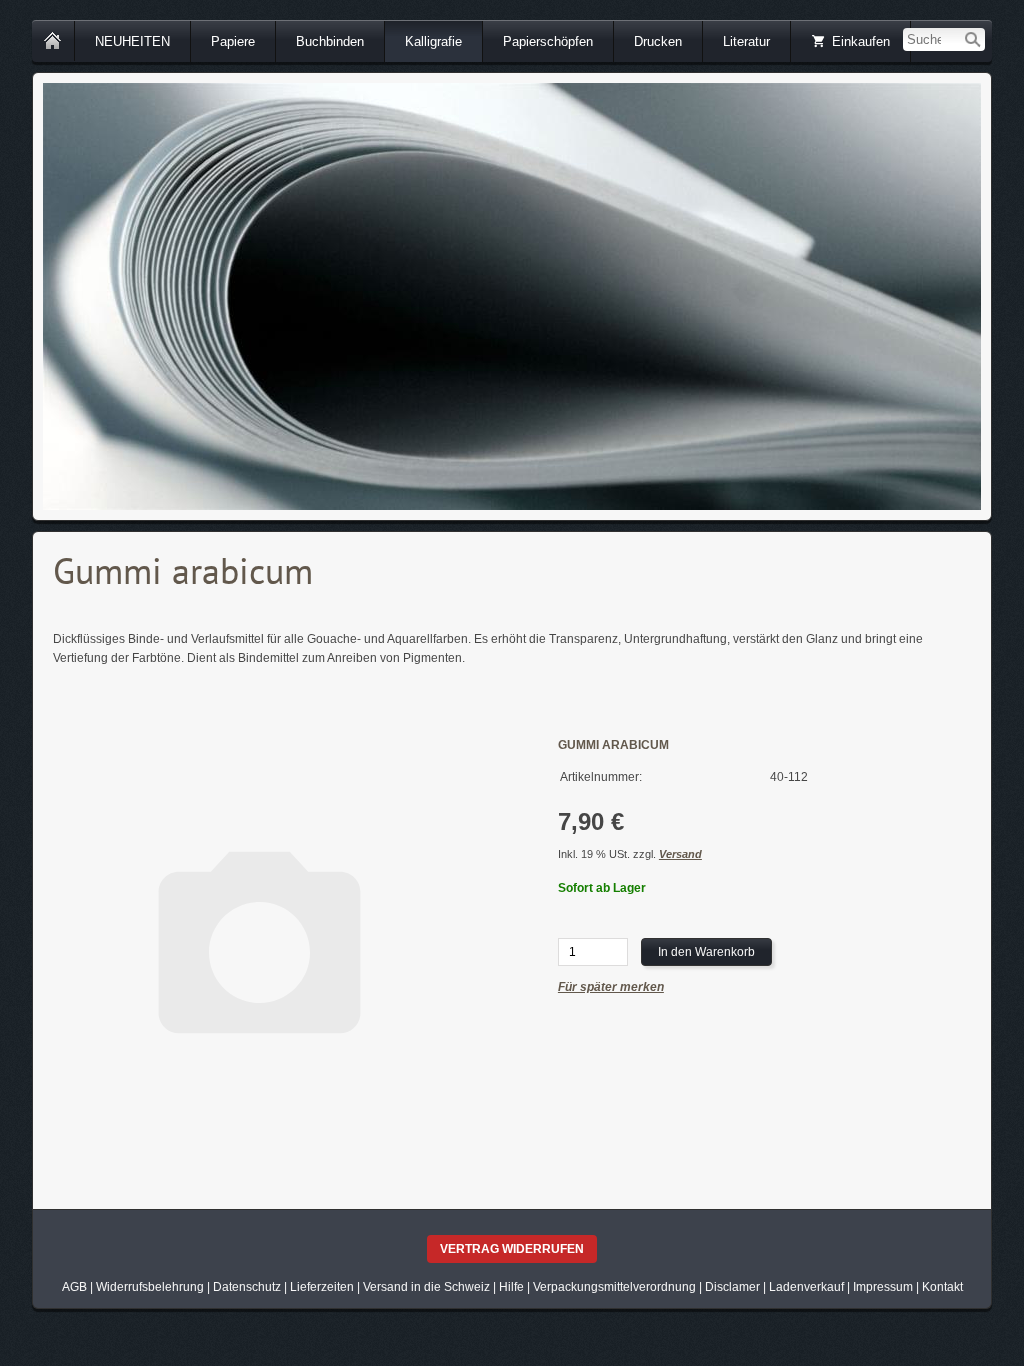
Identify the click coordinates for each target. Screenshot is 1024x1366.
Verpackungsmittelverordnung (614, 1287)
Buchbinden (330, 41)
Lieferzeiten (322, 1287)
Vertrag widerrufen (512, 1249)
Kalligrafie (433, 41)
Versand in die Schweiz (426, 1287)
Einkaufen (861, 41)
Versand (680, 854)
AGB (74, 1287)
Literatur (746, 41)
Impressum (883, 1287)
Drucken (658, 41)
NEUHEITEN (132, 41)
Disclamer (732, 1287)
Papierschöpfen (548, 41)
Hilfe (511, 1287)
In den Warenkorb (706, 952)
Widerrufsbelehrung (150, 1287)
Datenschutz (247, 1287)
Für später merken (611, 987)
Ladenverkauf (806, 1287)
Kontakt (942, 1287)
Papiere (233, 41)
